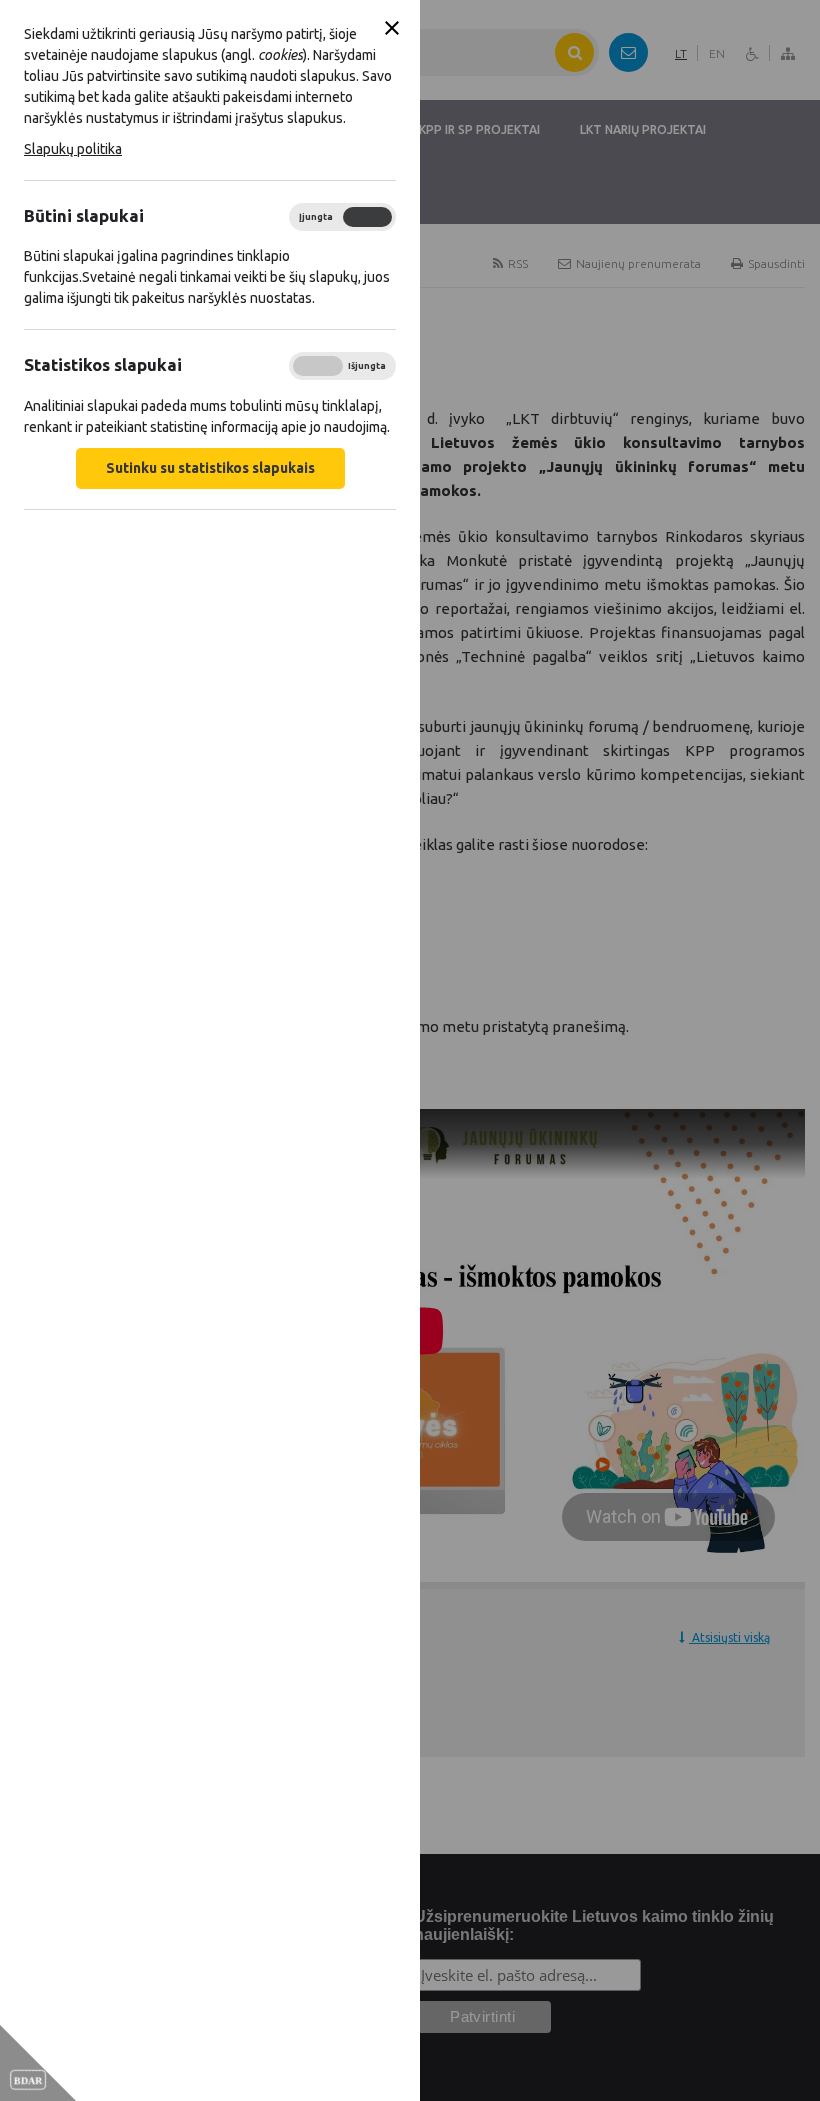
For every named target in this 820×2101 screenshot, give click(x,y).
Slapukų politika (73, 149)
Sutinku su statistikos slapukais (210, 468)
